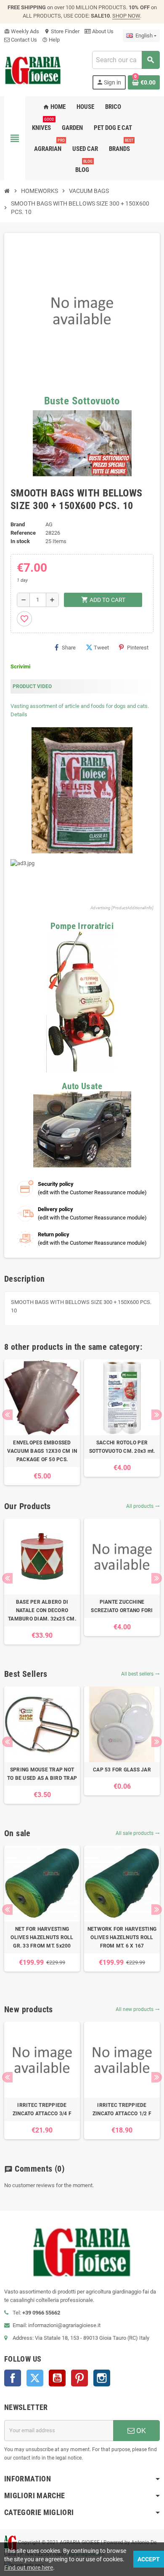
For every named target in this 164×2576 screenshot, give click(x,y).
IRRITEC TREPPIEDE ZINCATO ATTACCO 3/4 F (42, 2109)
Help (51, 40)
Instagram (102, 2378)
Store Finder (62, 31)
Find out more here (29, 2568)
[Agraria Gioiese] (33, 70)
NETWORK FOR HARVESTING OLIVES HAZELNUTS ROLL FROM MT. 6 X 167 (122, 1937)
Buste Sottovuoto (82, 401)
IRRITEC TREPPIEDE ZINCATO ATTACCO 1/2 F (122, 2109)
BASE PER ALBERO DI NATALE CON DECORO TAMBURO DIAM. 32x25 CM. (42, 1610)
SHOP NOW (126, 16)
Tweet (101, 648)
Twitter (35, 2378)
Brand (18, 524)
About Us (102, 31)
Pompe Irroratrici (82, 926)
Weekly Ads (22, 31)
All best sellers (140, 1674)
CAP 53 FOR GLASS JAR (122, 1770)
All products (143, 1506)
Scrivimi (20, 666)
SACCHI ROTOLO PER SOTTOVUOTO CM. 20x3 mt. (122, 1447)
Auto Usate (82, 1086)
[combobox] (126, 60)
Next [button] (157, 1415)
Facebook (13, 2378)
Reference (23, 533)
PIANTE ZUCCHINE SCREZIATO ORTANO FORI (122, 1606)
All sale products (138, 1833)
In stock (20, 541)
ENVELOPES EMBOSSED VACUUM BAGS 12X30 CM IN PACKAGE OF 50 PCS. (42, 1451)
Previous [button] (7, 1415)
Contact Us (23, 40)
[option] (42, 1422)
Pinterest (138, 648)
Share (69, 648)
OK (140, 2431)
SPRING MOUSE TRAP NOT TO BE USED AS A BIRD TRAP (42, 1774)
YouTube (57, 2378)
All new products (138, 2009)
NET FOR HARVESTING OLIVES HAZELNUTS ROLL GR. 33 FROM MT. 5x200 (42, 1937)
